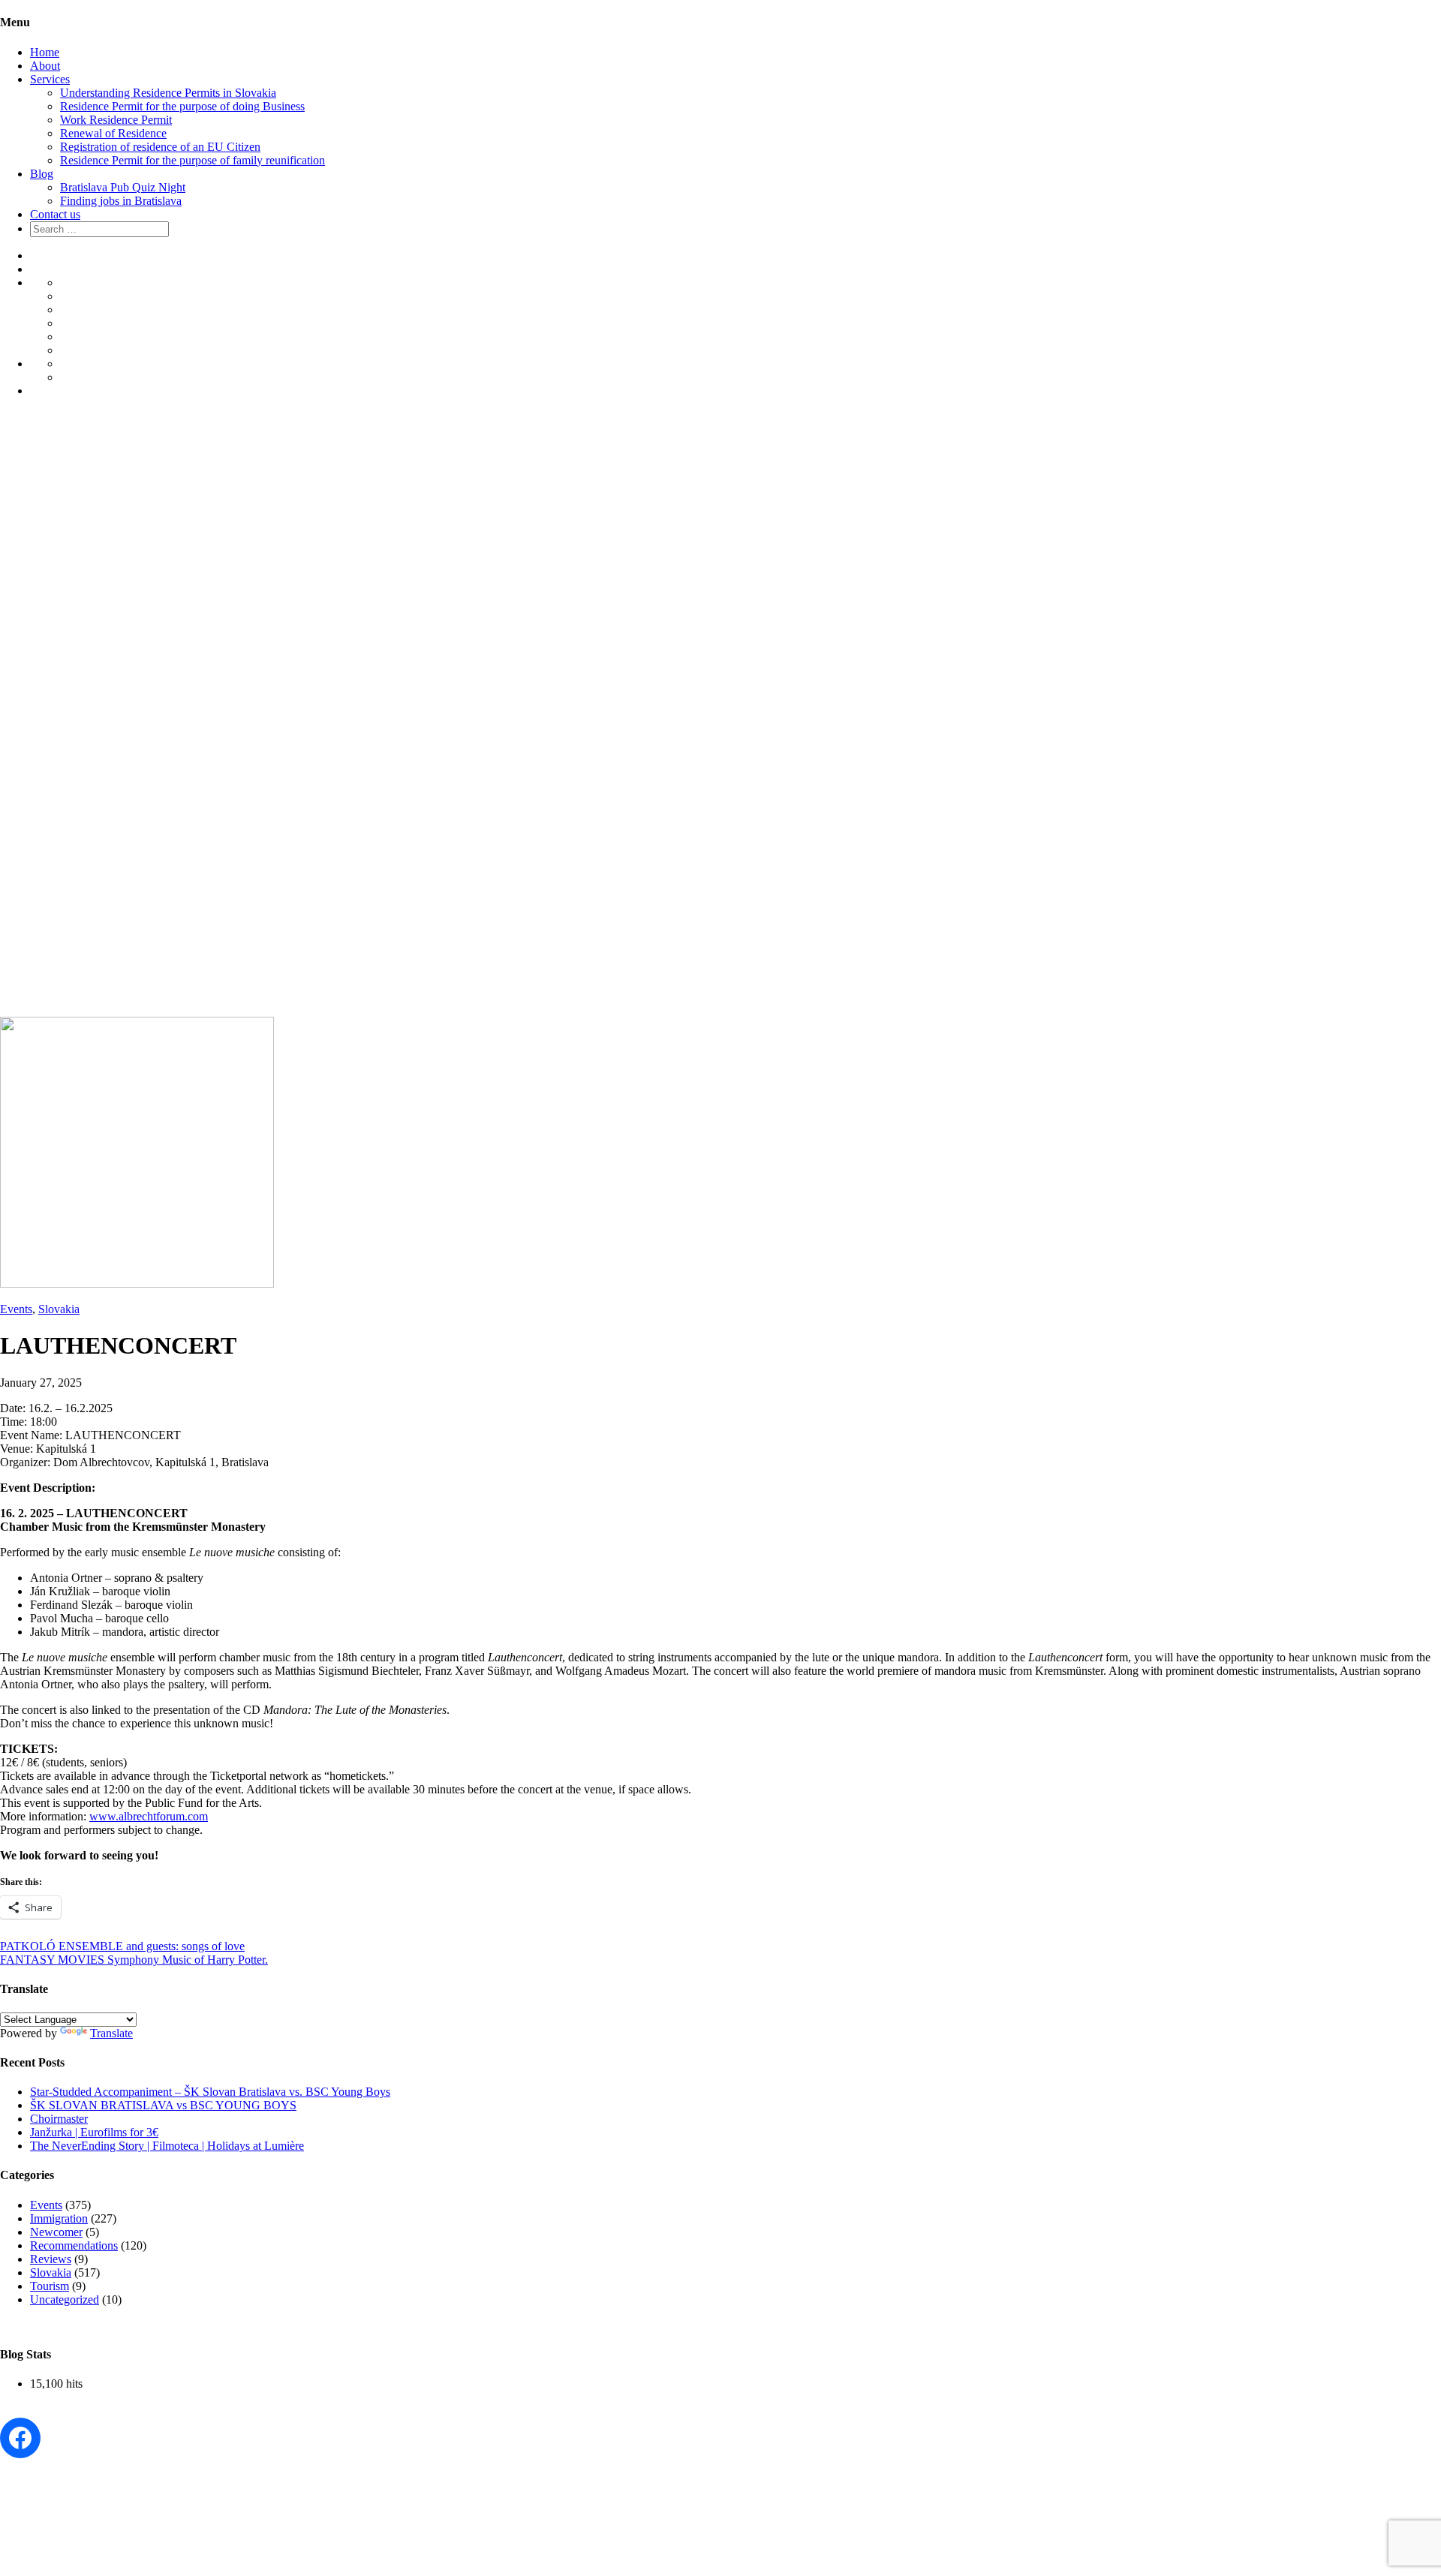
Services (50, 79)
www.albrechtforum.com (149, 1816)
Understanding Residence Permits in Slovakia (168, 93)
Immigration (59, 2218)
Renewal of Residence (113, 133)
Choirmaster (59, 2119)
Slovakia (59, 1309)
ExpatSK (47, 695)
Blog (42, 174)
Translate (111, 2033)
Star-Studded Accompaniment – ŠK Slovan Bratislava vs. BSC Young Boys (210, 2092)
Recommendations (74, 2245)
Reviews (51, 2259)
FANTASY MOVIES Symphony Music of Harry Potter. (134, 1960)
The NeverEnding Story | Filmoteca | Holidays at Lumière (167, 2146)
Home (45, 52)
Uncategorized (65, 2299)
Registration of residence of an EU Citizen (160, 147)
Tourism (50, 2286)
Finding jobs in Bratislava (121, 201)
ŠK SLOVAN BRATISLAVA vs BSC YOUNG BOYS (163, 2105)
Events (16, 1309)
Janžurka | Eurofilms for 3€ (94, 2132)
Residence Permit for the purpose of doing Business (182, 106)
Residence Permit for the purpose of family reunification (193, 160)
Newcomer (56, 2232)
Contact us (55, 214)
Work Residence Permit (116, 120)
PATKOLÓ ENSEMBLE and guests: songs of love (122, 1946)
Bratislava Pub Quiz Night (123, 187)
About (45, 66)
